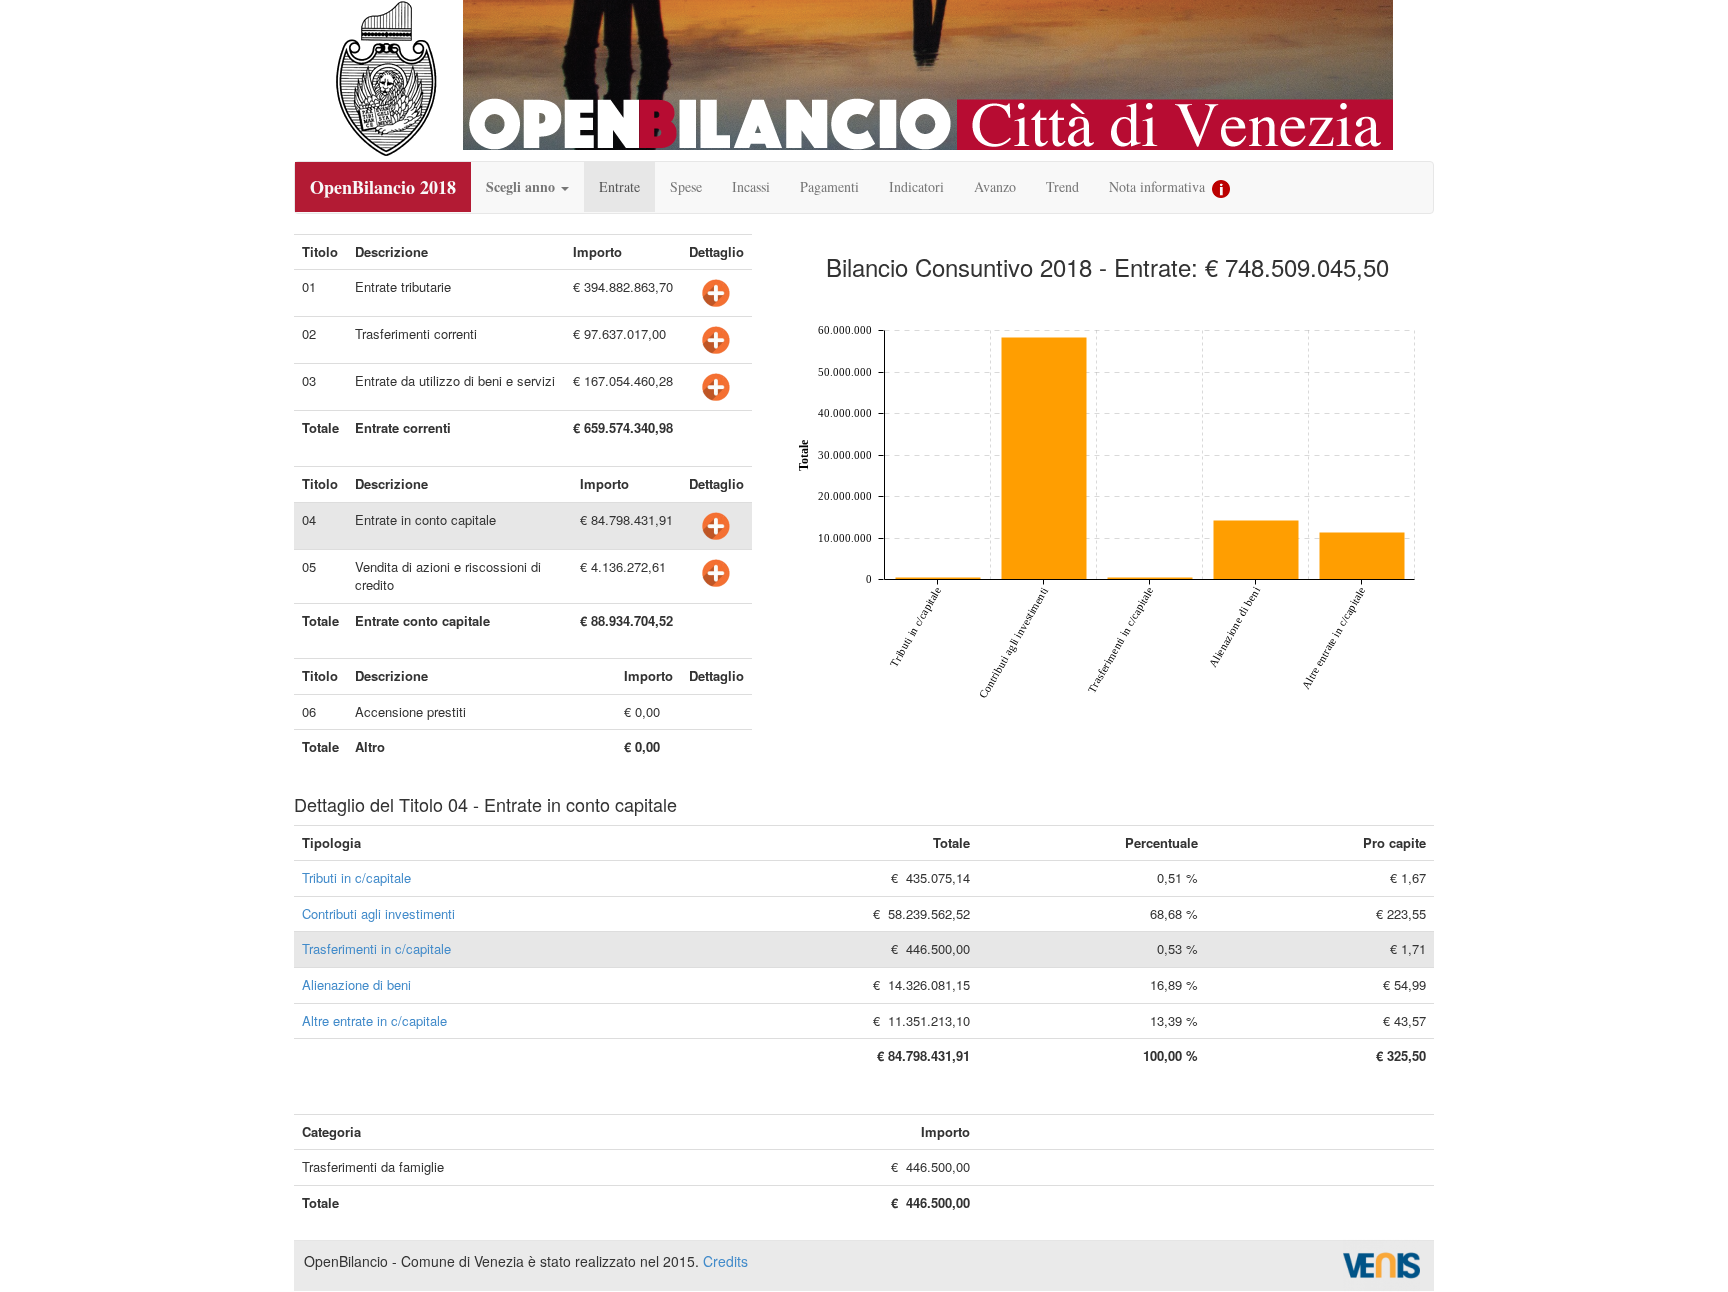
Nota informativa (1159, 186)
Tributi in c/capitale (356, 877)
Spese (686, 186)
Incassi (751, 186)
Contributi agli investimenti (378, 913)
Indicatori (916, 186)
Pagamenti (829, 186)
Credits (725, 1261)
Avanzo (995, 186)
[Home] (386, 79)
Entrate (619, 186)
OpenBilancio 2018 (383, 187)
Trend (1062, 186)
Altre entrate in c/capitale (374, 1020)
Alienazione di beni (356, 984)
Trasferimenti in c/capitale (376, 948)
